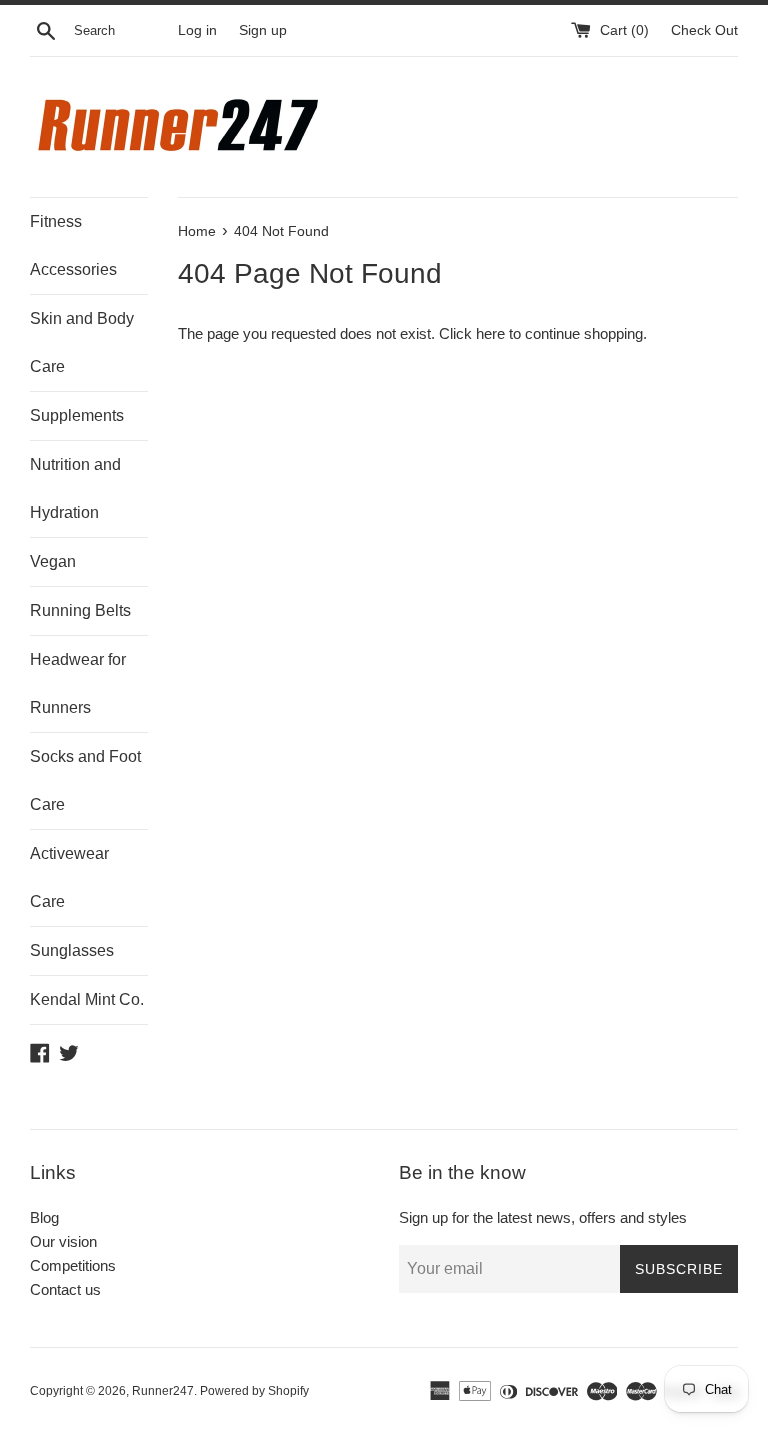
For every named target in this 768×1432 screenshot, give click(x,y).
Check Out (704, 30)
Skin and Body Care (82, 342)
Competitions (73, 1265)
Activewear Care (69, 877)
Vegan (53, 561)
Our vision (63, 1241)
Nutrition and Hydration (75, 488)
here (490, 333)
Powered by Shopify (254, 1391)
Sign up (263, 30)
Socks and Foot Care (85, 780)
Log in (197, 30)
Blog (44, 1217)
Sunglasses (72, 950)
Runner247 (163, 1391)
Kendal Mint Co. (87, 999)
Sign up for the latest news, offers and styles (543, 1217)
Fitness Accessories (73, 245)
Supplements (77, 415)
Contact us (65, 1289)
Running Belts (80, 610)
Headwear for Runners (78, 683)
